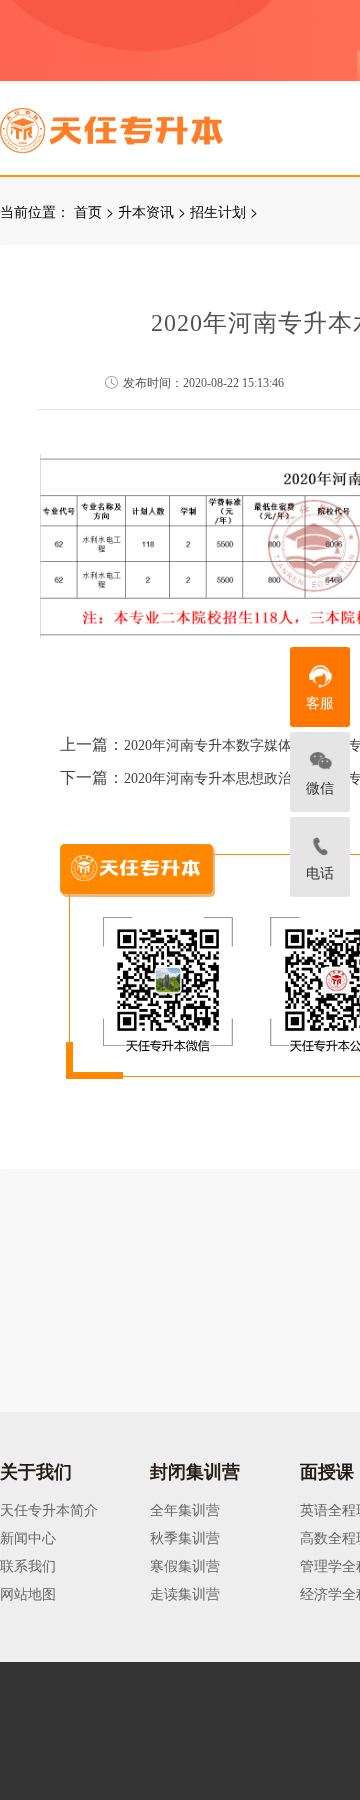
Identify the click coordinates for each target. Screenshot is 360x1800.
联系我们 (28, 1565)
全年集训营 (185, 1509)
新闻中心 (28, 1537)
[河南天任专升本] (159, 124)
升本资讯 (146, 211)
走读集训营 (185, 1593)
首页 (88, 211)
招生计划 (218, 211)
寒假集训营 (185, 1565)
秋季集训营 (185, 1537)
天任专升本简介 (49, 1509)
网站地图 (28, 1593)
